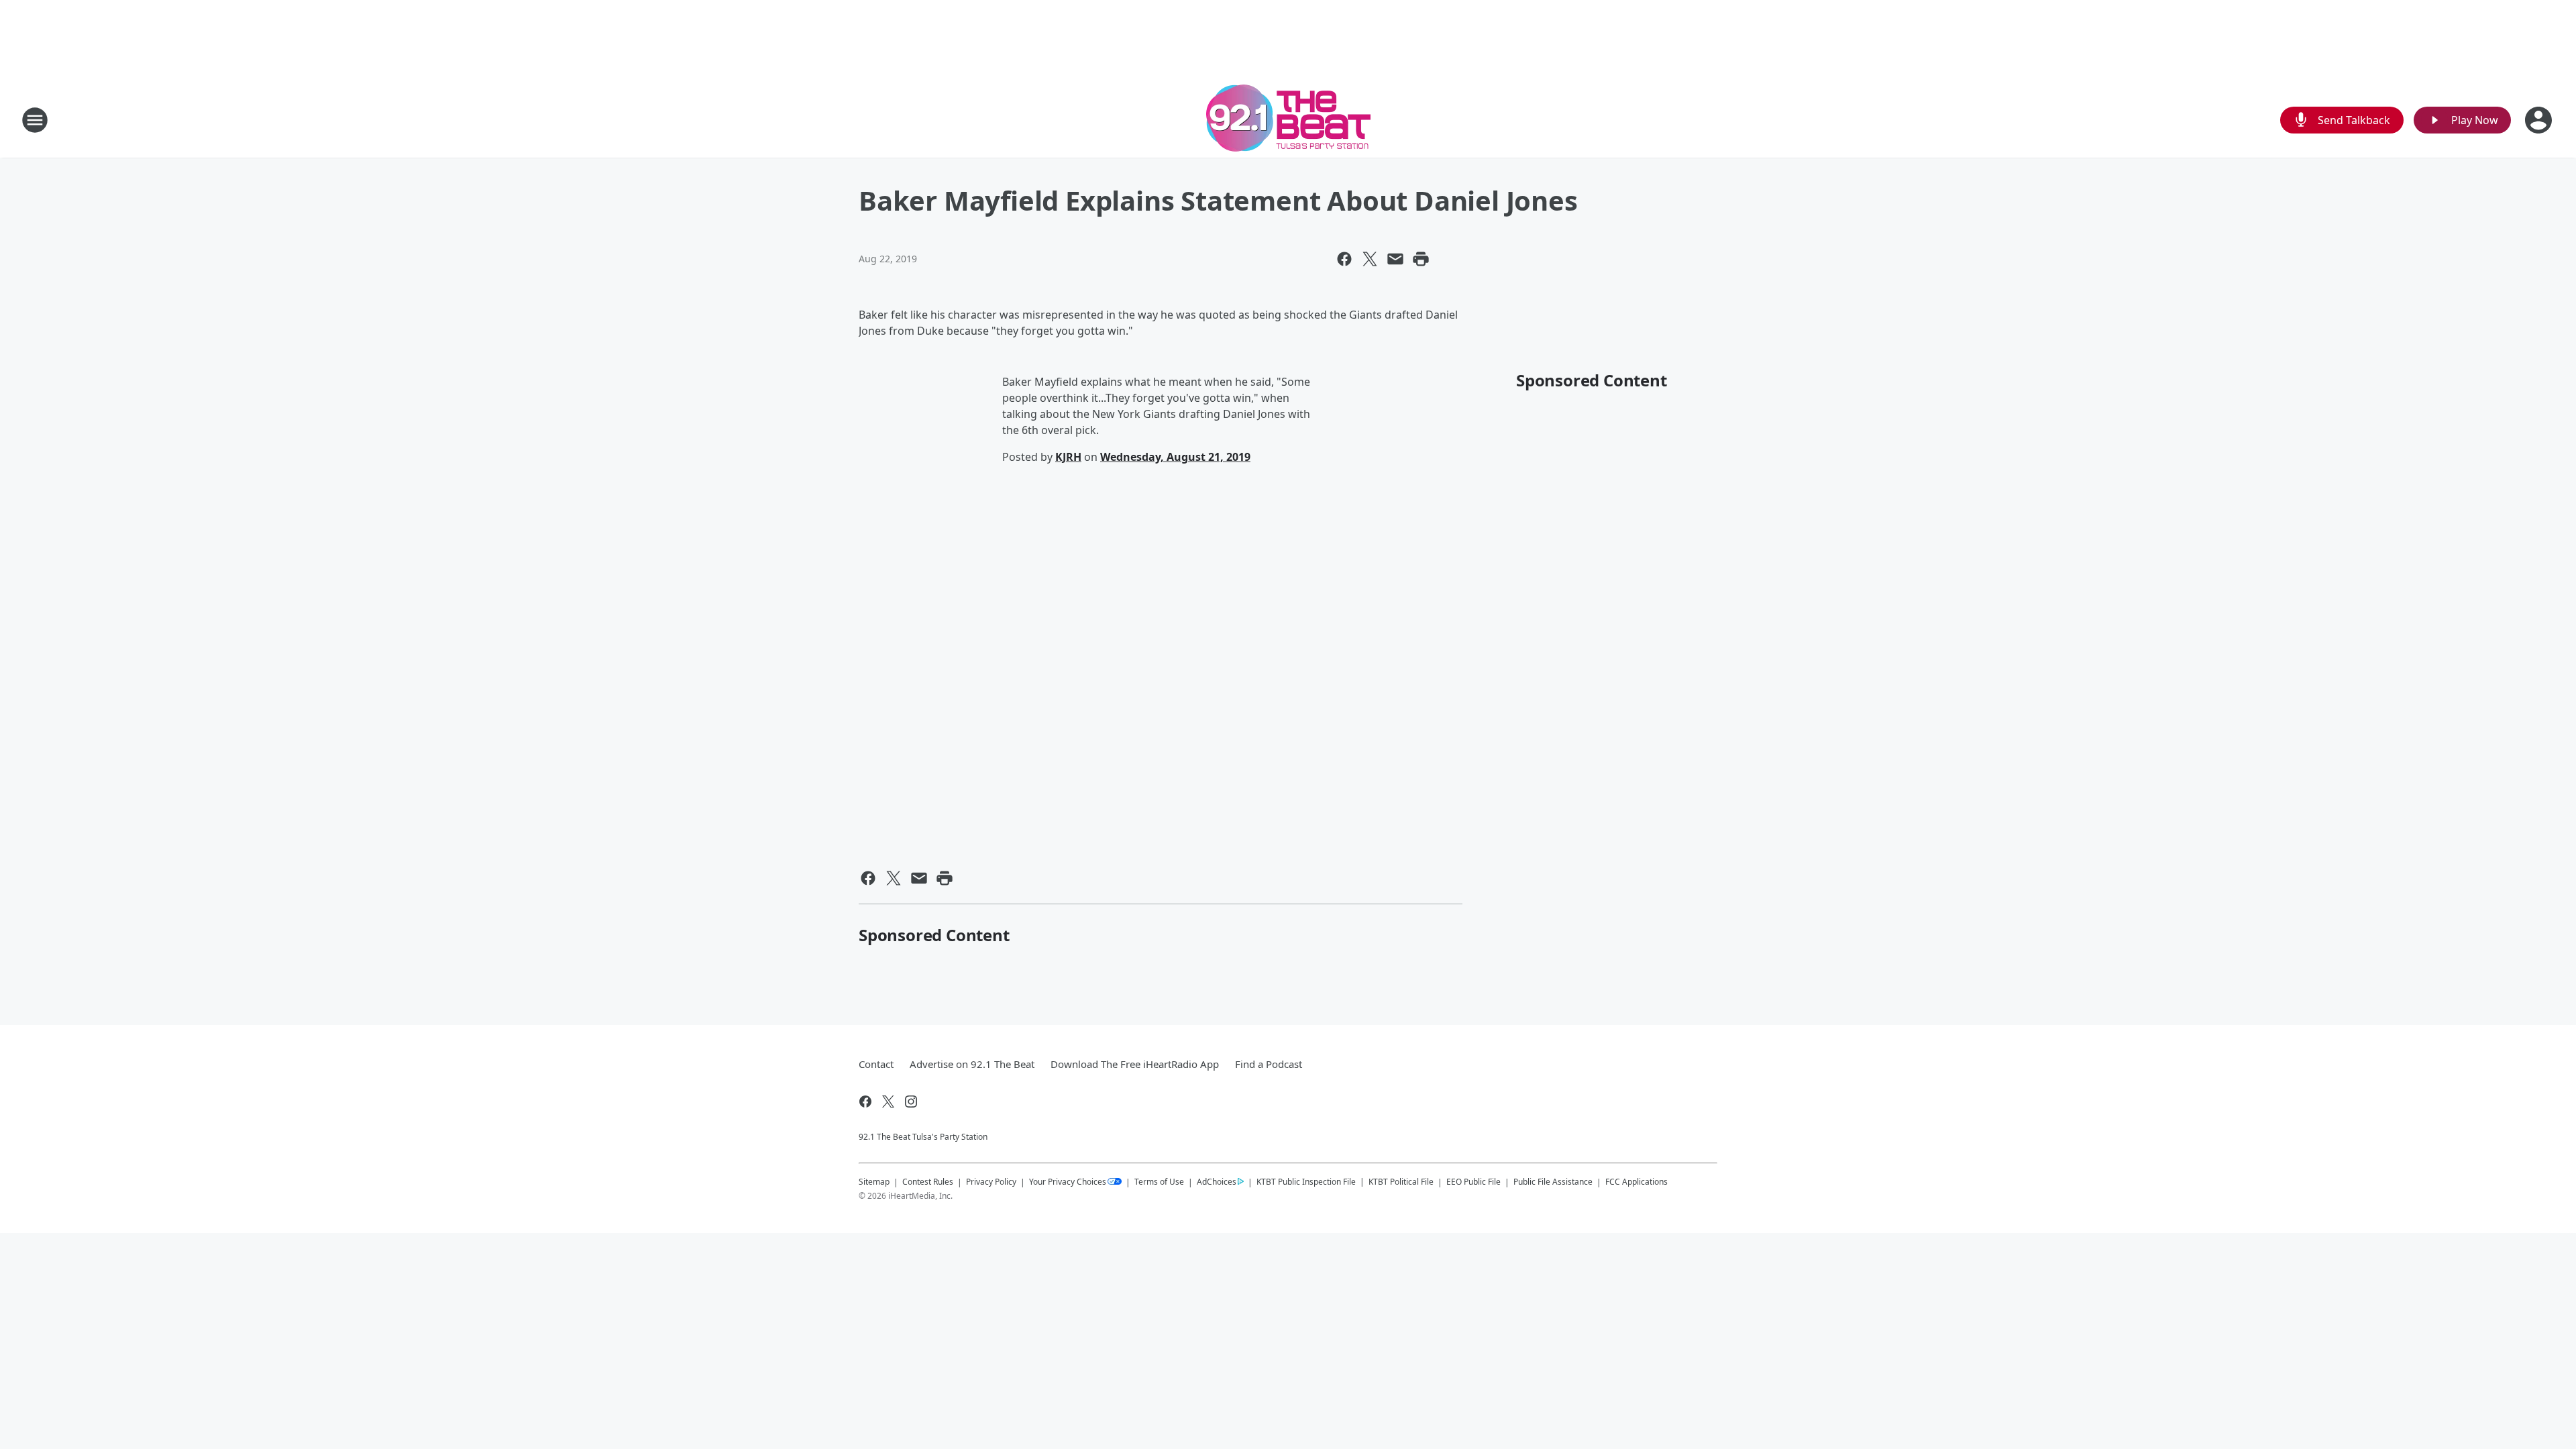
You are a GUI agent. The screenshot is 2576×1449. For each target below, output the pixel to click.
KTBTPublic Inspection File (1306, 1181)
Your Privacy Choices (1068, 1182)
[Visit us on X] (888, 1102)
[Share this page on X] (1370, 259)
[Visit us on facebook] (865, 1102)
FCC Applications (1636, 1181)
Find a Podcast (1269, 1064)
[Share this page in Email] (1395, 259)
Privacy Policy (991, 1182)
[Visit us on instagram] (911, 1102)
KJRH (1068, 457)
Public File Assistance (1553, 1182)
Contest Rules (928, 1182)
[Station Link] (1288, 120)
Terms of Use (1159, 1182)
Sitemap (874, 1182)
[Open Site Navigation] (35, 120)
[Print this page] (1421, 259)
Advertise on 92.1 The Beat (972, 1064)
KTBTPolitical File (1401, 1182)
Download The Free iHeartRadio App (1135, 1064)
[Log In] (2540, 120)
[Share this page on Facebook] (1344, 259)
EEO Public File (1473, 1182)
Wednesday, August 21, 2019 (1175, 457)
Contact (876, 1064)
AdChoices (1217, 1182)
